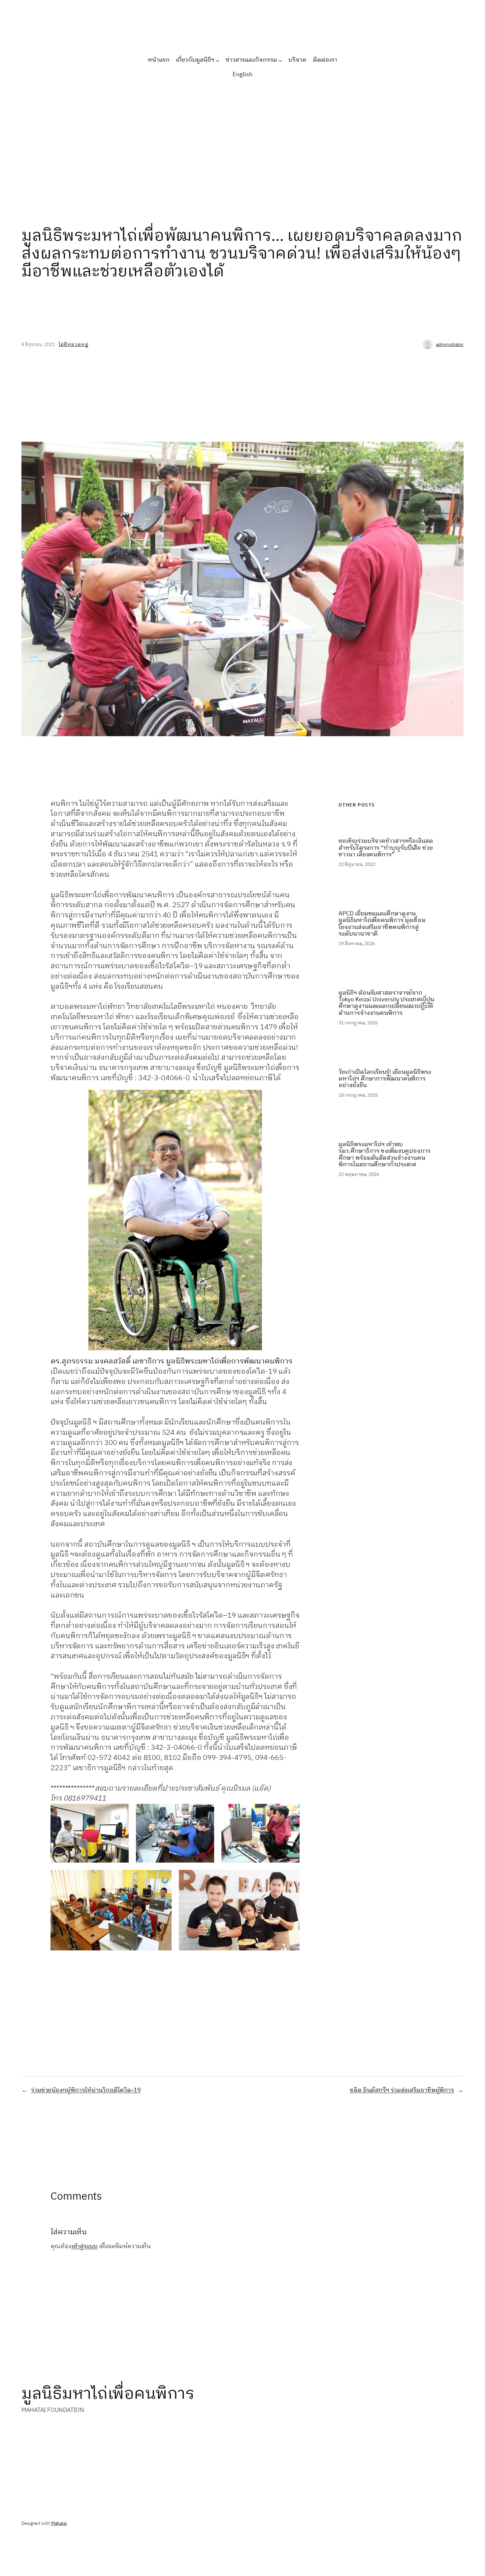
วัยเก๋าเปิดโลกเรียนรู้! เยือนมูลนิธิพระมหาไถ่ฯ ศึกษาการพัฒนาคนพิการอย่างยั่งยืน (385, 1079)
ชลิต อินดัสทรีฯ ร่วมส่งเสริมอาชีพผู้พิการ (402, 2090)
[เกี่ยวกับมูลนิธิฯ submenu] (218, 60)
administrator (450, 344)
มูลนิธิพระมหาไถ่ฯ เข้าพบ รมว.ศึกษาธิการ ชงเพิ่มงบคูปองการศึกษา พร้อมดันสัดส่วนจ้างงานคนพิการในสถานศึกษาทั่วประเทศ (384, 1155)
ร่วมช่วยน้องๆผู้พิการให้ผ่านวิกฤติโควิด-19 (86, 2090)
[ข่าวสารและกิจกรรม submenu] (280, 60)
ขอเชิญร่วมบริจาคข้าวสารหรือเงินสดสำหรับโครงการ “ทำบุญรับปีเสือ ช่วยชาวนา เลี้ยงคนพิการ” (386, 848)
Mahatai (59, 2523)
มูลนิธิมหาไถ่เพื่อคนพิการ (108, 2394)
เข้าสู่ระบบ (85, 2247)
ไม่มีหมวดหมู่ (74, 344)
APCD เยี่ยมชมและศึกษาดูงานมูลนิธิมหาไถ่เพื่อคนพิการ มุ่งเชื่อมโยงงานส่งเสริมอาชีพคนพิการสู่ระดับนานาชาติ (382, 924)
